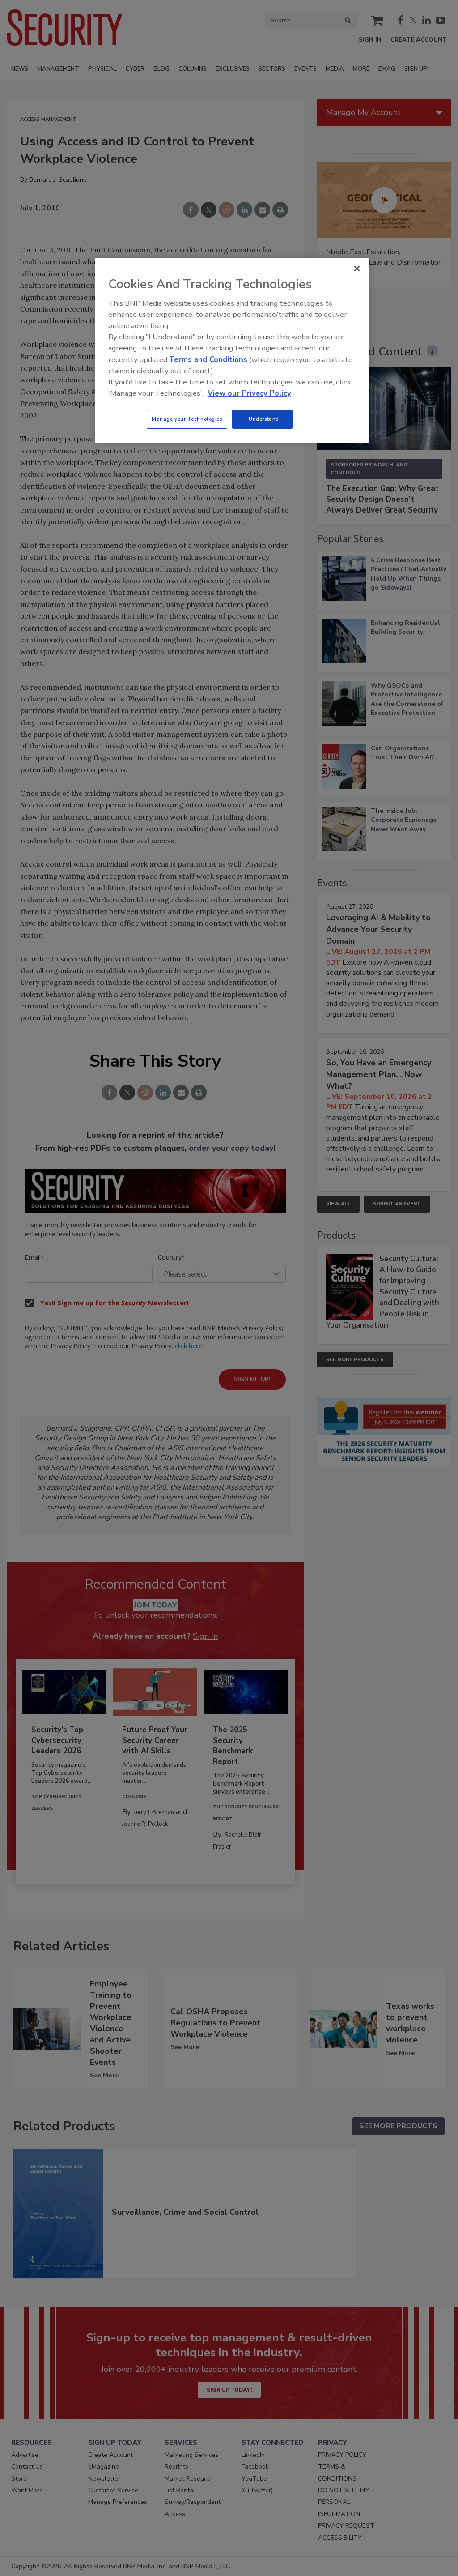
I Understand (262, 419)
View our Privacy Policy (249, 393)
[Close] (357, 269)
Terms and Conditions (208, 360)
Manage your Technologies (187, 419)
